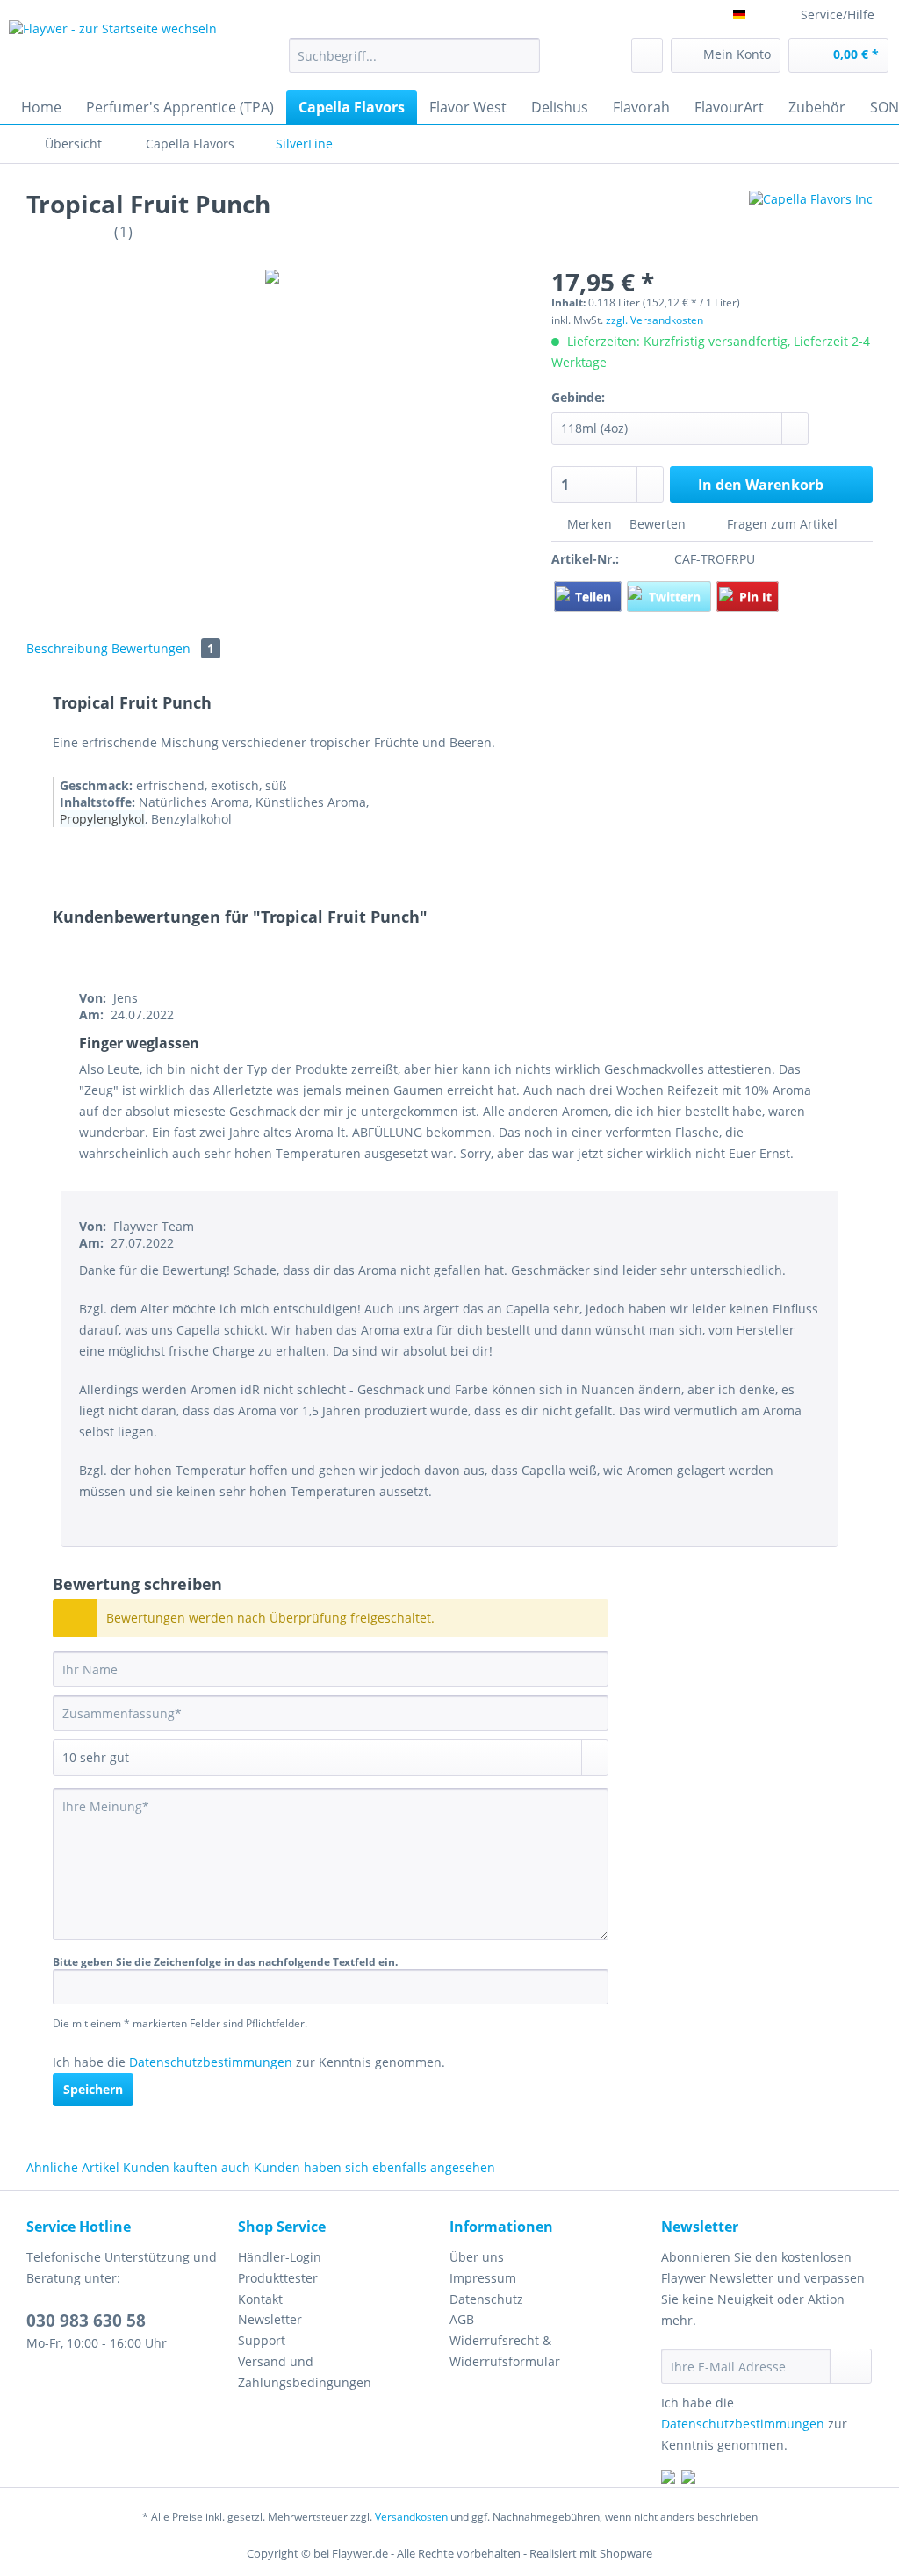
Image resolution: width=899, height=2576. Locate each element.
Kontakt (260, 2299)
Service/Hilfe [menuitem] (838, 14)
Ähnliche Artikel (73, 2167)
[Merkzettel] (647, 55)
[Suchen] (524, 55)
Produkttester (278, 2278)
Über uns (477, 2257)
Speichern (93, 2089)
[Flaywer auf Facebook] (668, 2479)
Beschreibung (67, 648)
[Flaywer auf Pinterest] (688, 2479)
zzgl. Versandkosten (654, 320)
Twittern (676, 597)
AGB (462, 2319)
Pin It (755, 597)
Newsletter (270, 2319)
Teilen (595, 597)
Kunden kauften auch (187, 2167)
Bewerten (658, 524)
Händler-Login (280, 2257)
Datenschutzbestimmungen (211, 2062)
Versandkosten (411, 2517)
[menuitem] (415, 64)
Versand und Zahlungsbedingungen (305, 2372)
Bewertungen (163, 648)
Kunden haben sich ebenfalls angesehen (374, 2167)
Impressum (483, 2278)
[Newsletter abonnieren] (851, 2366)
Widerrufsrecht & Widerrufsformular (505, 2351)
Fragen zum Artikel (780, 524)
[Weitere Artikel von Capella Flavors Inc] (811, 221)
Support (262, 2340)
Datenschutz (486, 2299)
